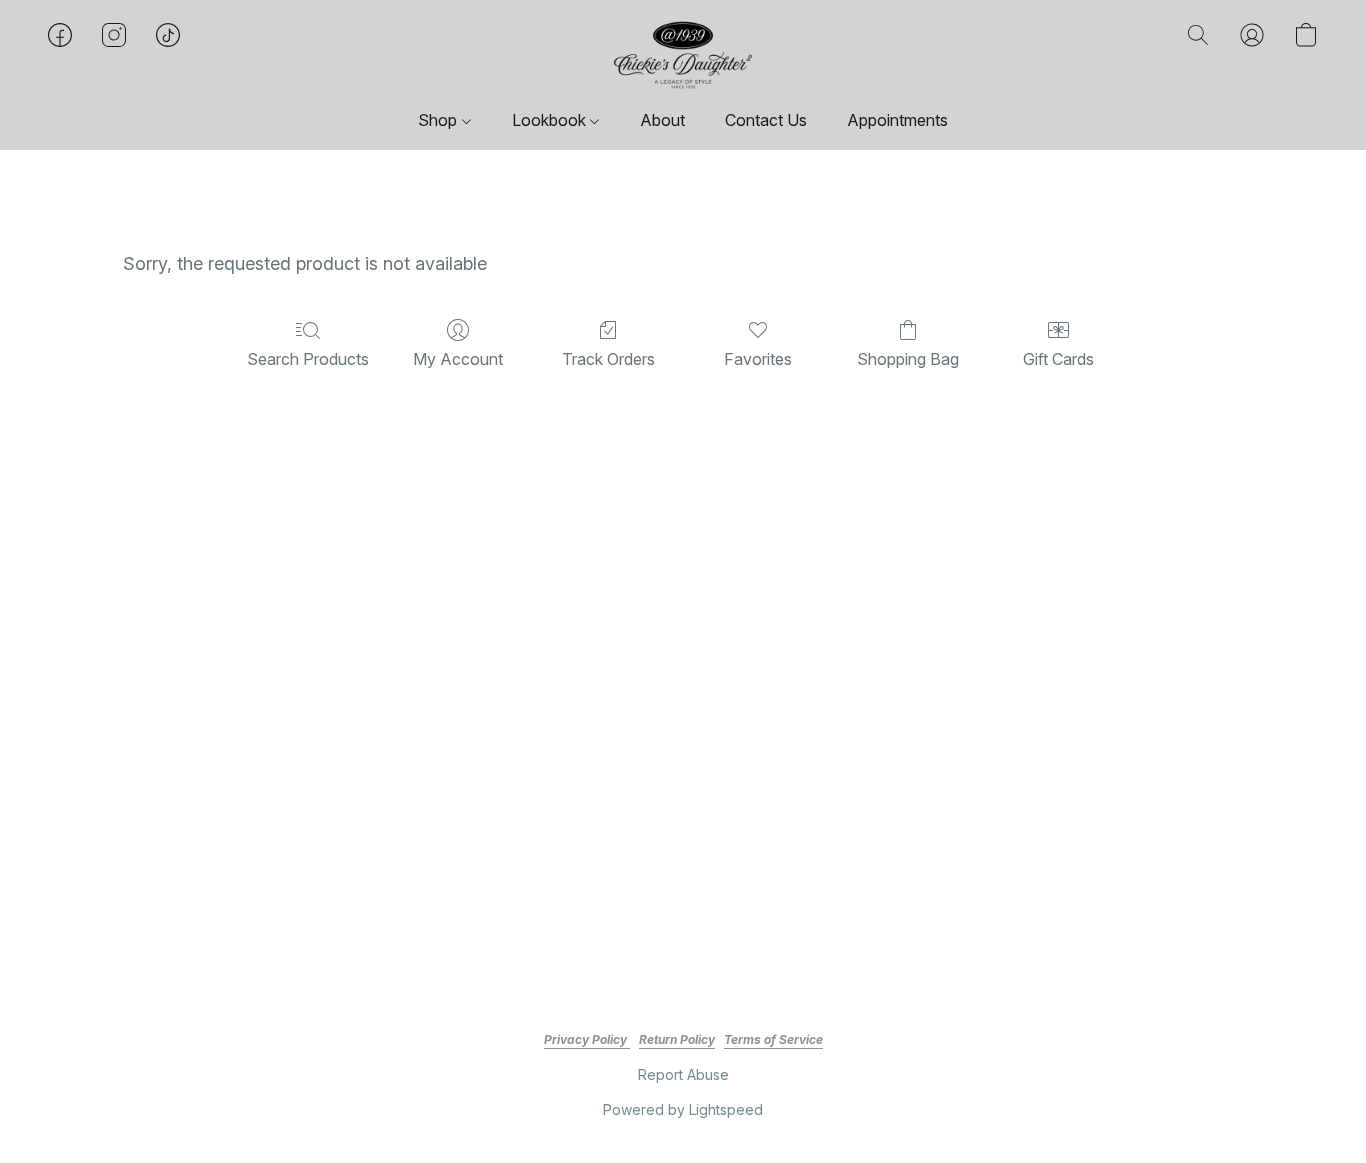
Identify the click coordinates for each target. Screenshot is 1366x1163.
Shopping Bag (908, 359)
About (662, 120)
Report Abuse (683, 1074)
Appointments (897, 120)
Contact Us (766, 120)
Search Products (308, 359)
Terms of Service (773, 1039)
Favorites (758, 359)
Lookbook (551, 120)
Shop (439, 120)
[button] (682, 55)
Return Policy (677, 1039)
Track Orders (608, 359)
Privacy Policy (587, 1039)
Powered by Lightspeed (683, 1109)
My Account (458, 359)
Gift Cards (1058, 359)
